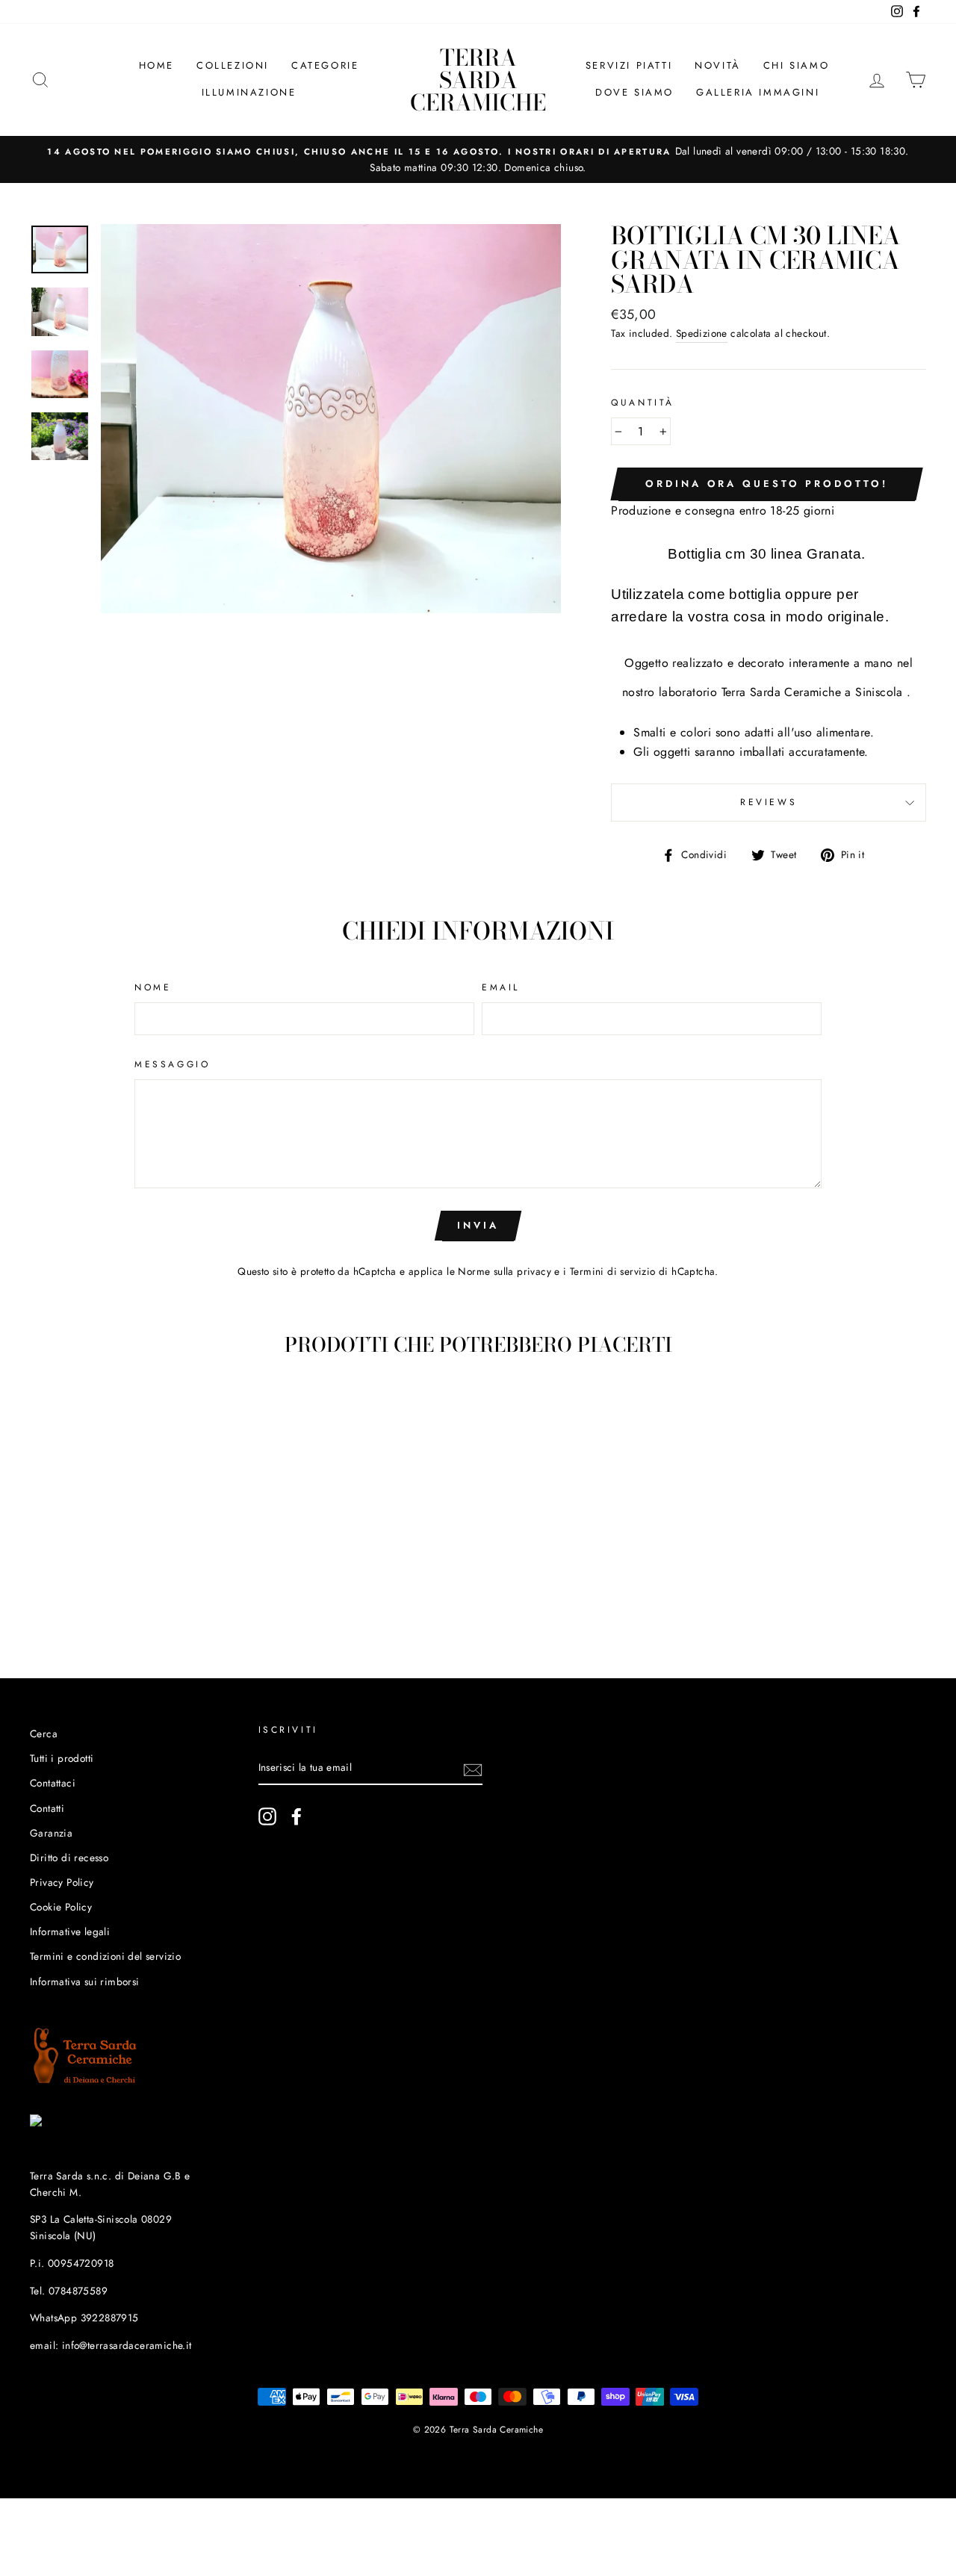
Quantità (643, 403)
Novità (718, 65)
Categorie (325, 65)
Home (156, 65)
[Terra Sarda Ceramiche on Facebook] (297, 1816)
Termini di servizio (613, 1271)
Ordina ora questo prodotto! (766, 484)
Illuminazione (249, 92)
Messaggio (172, 1064)
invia (478, 1225)
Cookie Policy (61, 1907)
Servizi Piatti (629, 65)
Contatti (47, 1808)
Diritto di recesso (69, 1857)
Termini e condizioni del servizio (105, 1956)
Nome (153, 987)
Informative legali (70, 1931)
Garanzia (51, 1833)
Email (501, 987)
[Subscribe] (473, 1769)
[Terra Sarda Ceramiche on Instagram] (267, 1816)
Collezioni (233, 65)
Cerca (44, 1734)
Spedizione (702, 333)
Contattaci (53, 1783)
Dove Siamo (634, 92)
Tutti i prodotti (62, 1758)
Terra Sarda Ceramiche (478, 80)
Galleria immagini (758, 92)
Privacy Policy (62, 1882)
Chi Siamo (796, 65)
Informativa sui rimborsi (85, 1981)
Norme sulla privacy (505, 1271)
